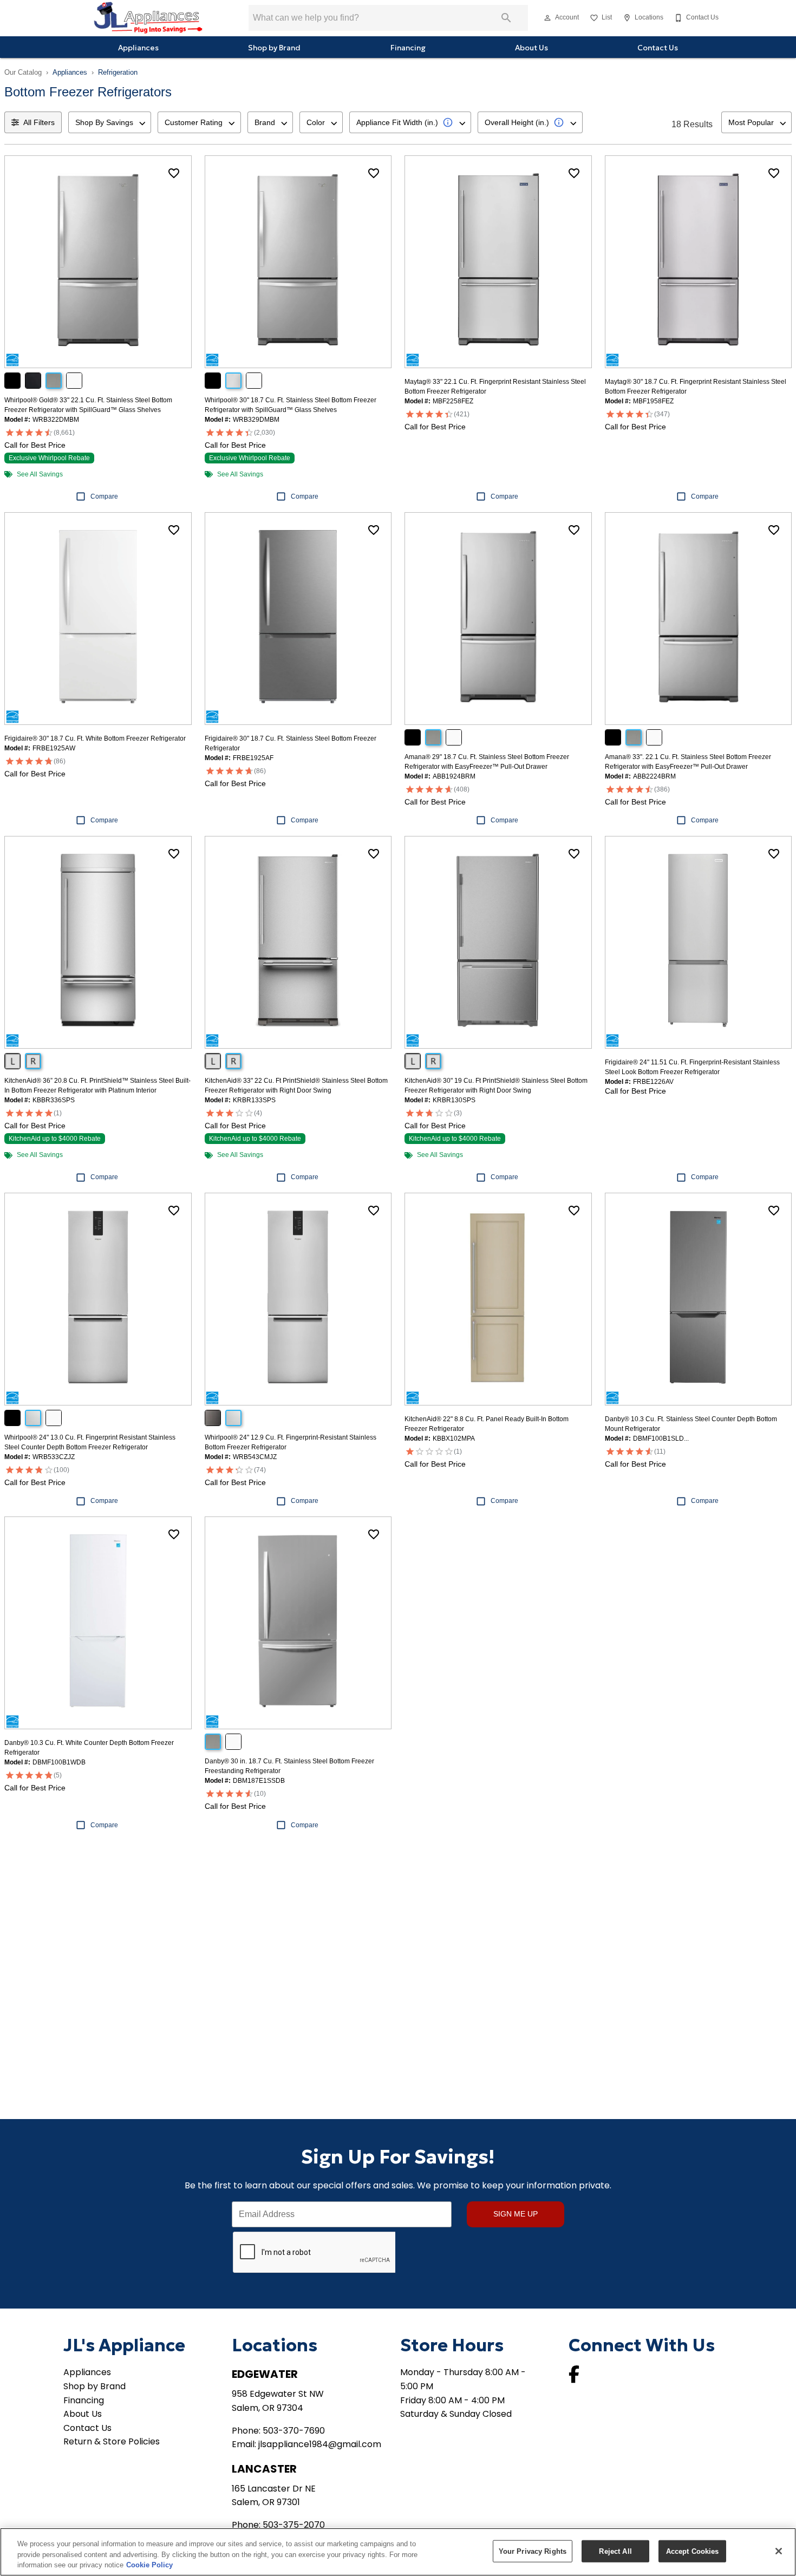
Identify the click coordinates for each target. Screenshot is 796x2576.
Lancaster (264, 2469)
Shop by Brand (274, 48)
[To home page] (148, 18)
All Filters (39, 122)
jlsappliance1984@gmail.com (320, 2444)
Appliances (138, 48)
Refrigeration (118, 72)
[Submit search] (506, 18)
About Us (531, 48)
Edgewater (265, 2374)
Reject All (615, 2551)
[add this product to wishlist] (174, 173)
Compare (104, 496)
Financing (408, 48)
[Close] (779, 2551)
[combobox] (110, 122)
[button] (547, 18)
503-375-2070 (294, 2525)
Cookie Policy (149, 2565)
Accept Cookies (693, 2551)
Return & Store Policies (112, 2441)
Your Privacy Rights (533, 2551)
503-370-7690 (294, 2431)
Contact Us (658, 48)
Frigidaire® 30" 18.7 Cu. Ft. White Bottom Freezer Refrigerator (95, 738)
